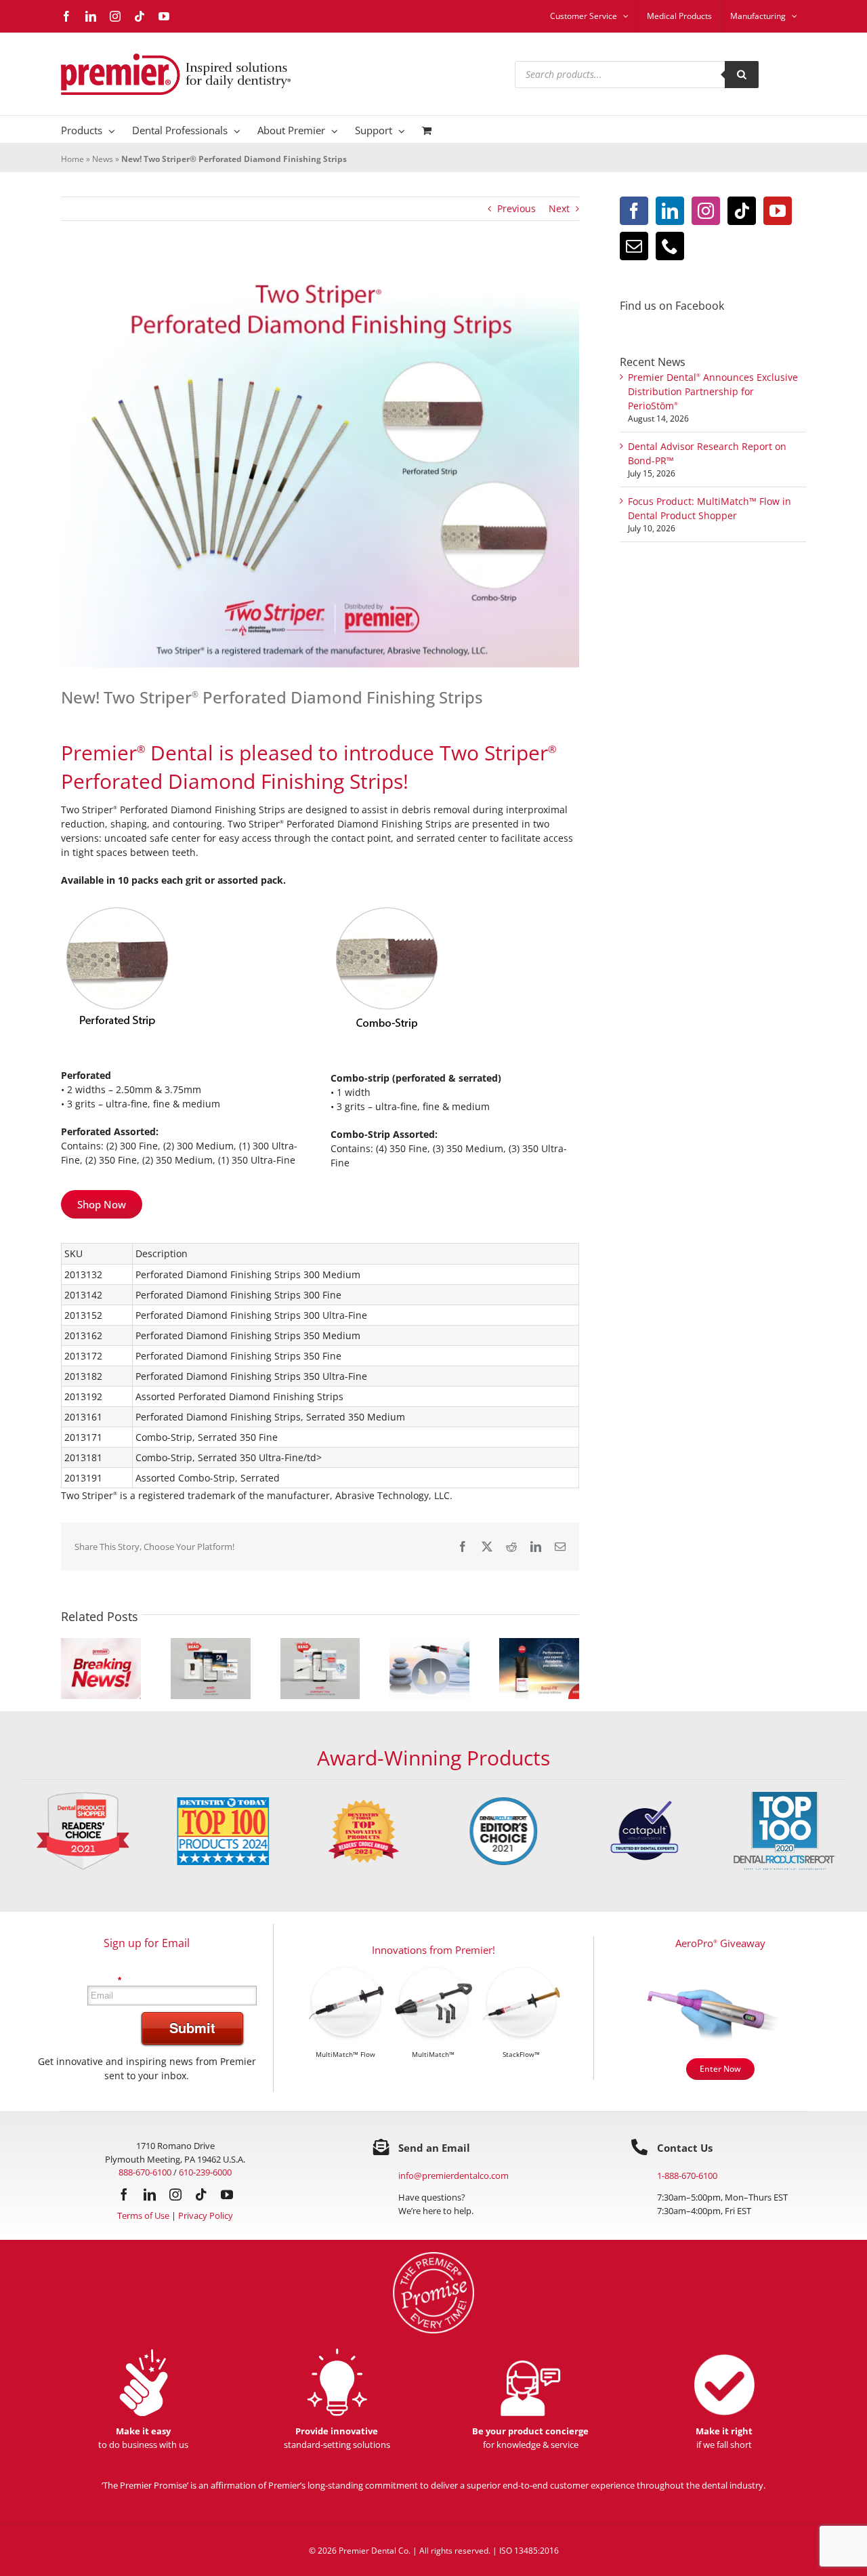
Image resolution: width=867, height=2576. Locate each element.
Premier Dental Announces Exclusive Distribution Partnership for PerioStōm (713, 391)
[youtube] (227, 2194)
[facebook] (124, 2194)
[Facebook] (634, 211)
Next (559, 208)
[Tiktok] (742, 211)
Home (72, 159)
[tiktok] (201, 2194)
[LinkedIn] (670, 211)
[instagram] (175, 2194)
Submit (192, 2027)
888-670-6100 (145, 2172)
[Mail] (634, 246)
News (103, 159)
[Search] (742, 75)
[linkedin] (150, 2194)
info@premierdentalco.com (453, 2175)
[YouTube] (778, 211)
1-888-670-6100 (687, 2175)
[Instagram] (706, 211)
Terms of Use (143, 2215)
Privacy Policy (206, 2215)
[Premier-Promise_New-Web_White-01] (433, 2256)
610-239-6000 (205, 2172)
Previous (516, 208)
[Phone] (670, 246)
